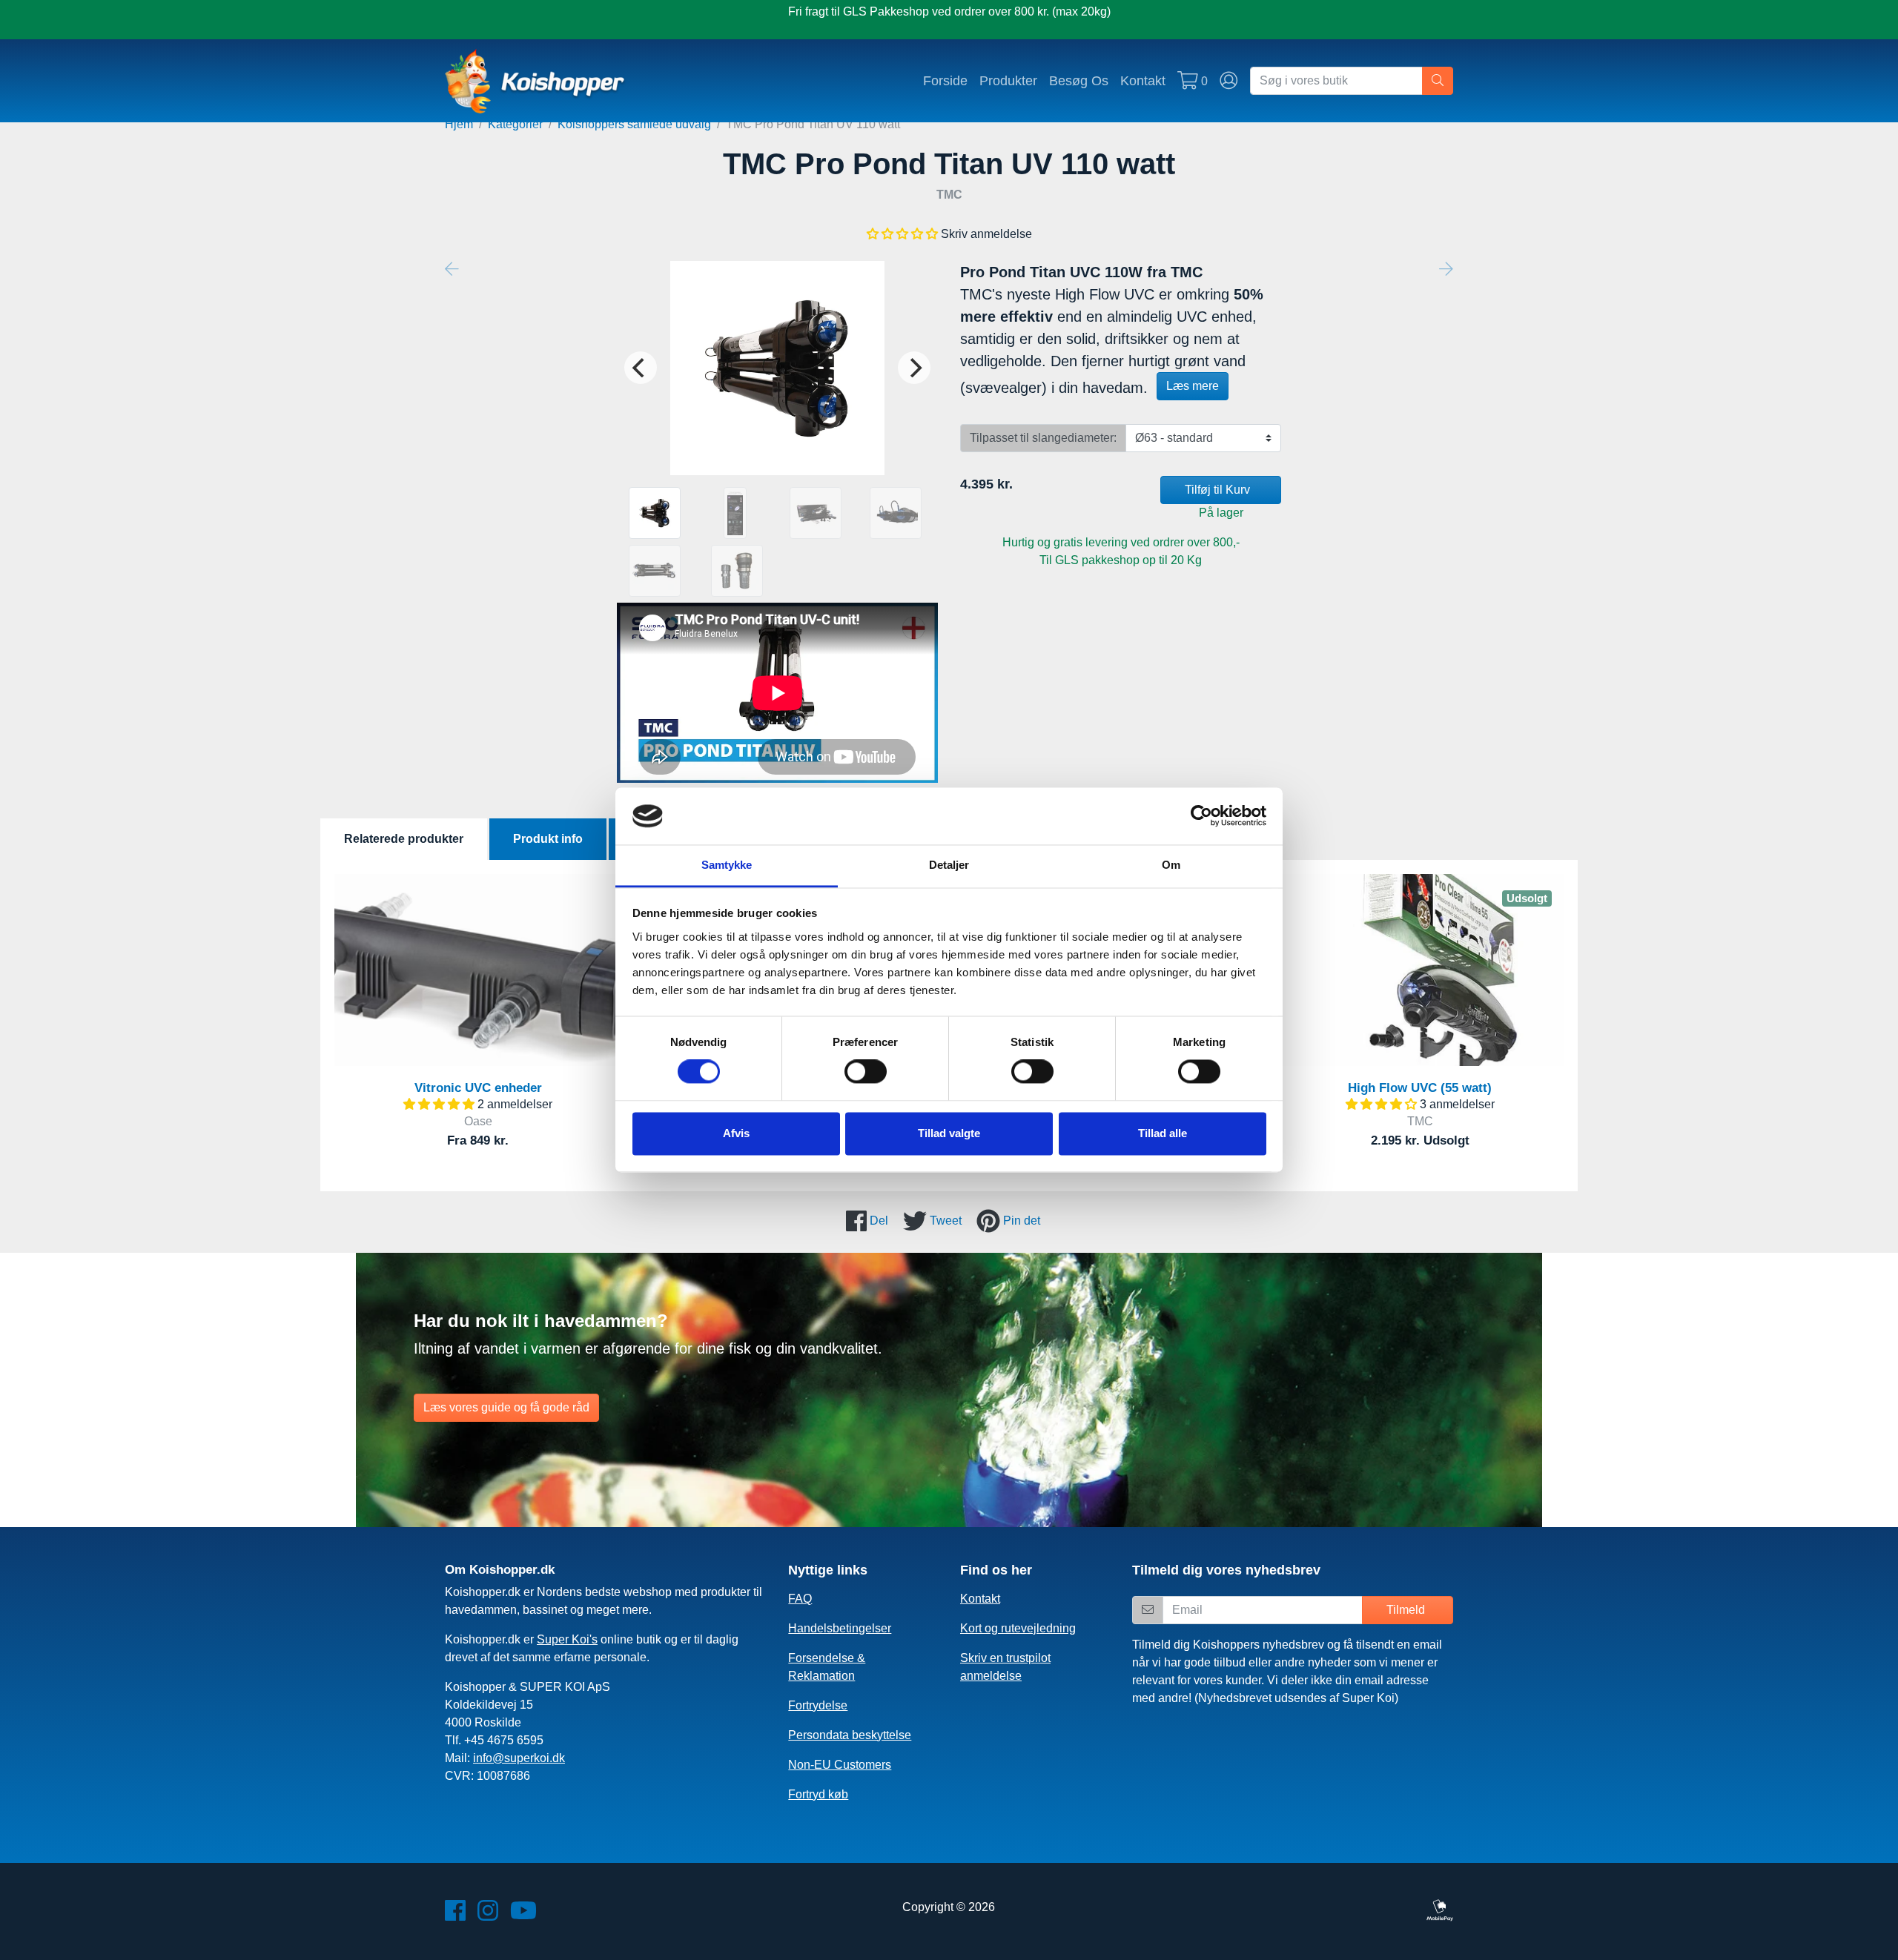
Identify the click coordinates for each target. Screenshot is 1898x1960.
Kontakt (1143, 80)
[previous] (641, 368)
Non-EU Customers (840, 1765)
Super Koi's (567, 1639)
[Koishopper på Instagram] (488, 1915)
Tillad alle (1163, 1133)
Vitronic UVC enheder (478, 1088)
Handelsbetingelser (840, 1628)
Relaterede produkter (404, 839)
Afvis (736, 1133)
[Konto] (1229, 81)
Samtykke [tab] (727, 865)
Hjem (459, 124)
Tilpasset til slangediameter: (1043, 438)
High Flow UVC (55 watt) (1420, 1088)
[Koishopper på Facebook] (455, 1915)
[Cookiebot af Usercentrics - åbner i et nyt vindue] (1201, 816)
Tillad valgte (949, 1133)
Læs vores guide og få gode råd (506, 1407)
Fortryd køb (818, 1794)
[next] (914, 368)
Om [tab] (1171, 865)
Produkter (1008, 80)
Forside (945, 80)
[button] (902, 234)
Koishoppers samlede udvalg (634, 124)
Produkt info (548, 839)
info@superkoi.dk (519, 1758)
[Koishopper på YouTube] (523, 1915)
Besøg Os (1079, 80)
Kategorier (515, 124)
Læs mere (1193, 386)
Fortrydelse (818, 1705)
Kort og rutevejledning (1018, 1628)
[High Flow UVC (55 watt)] (1420, 970)
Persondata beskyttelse (850, 1735)
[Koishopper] (536, 81)
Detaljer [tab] (949, 865)
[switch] (866, 1072)
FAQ (800, 1599)
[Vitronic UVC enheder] (478, 970)
